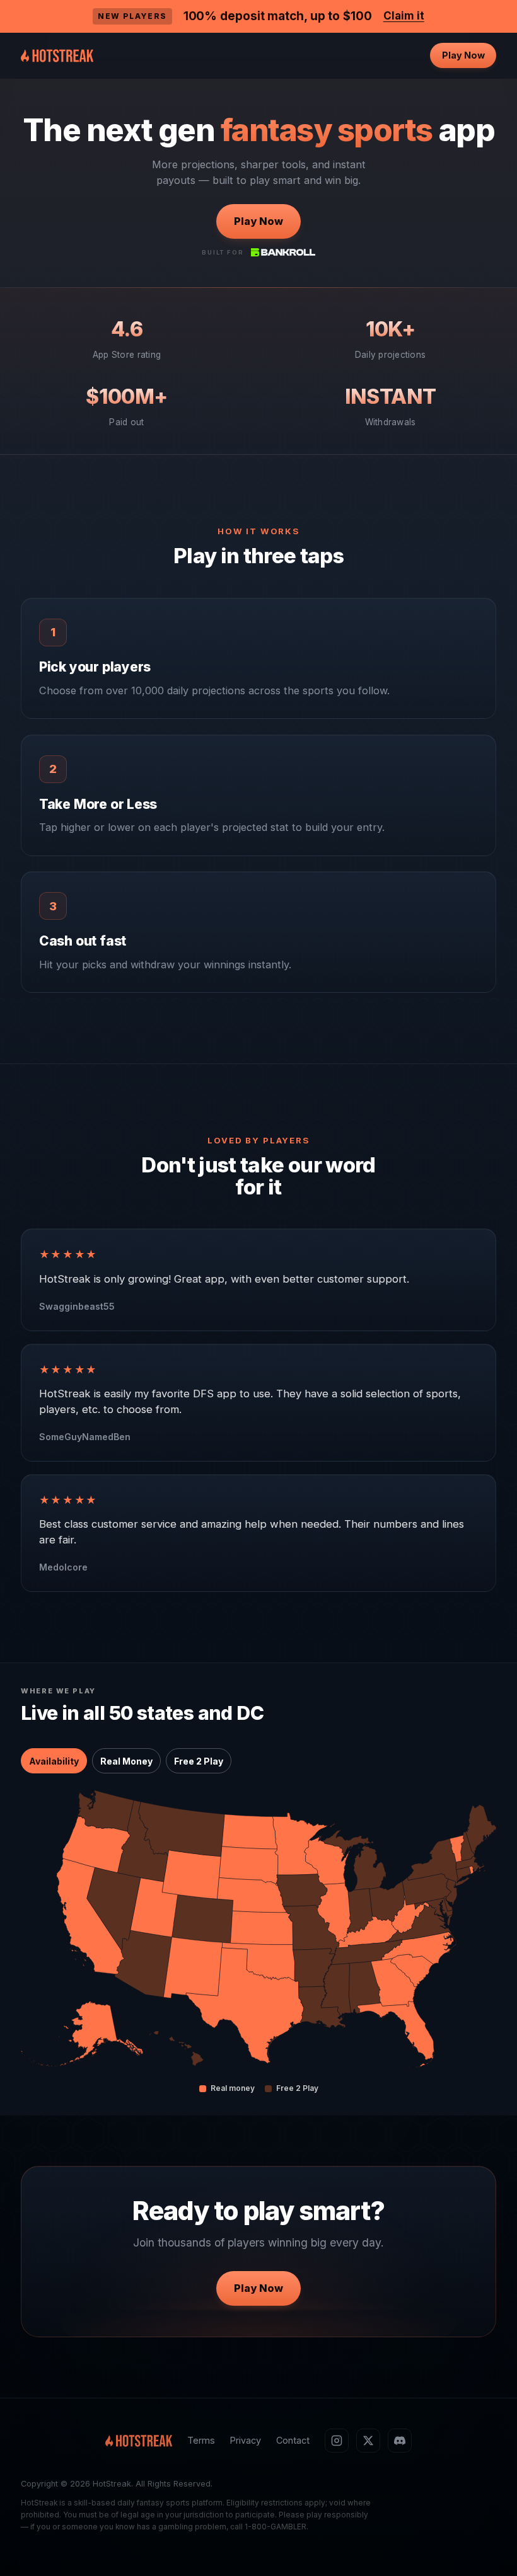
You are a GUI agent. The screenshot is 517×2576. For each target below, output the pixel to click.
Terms (201, 2440)
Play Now (463, 55)
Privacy (246, 2440)
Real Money (126, 1761)
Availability (54, 1761)
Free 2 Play (199, 1761)
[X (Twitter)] (368, 2441)
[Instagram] (337, 2441)
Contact (293, 2440)
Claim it (404, 16)
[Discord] (400, 2441)
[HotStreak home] (57, 55)
